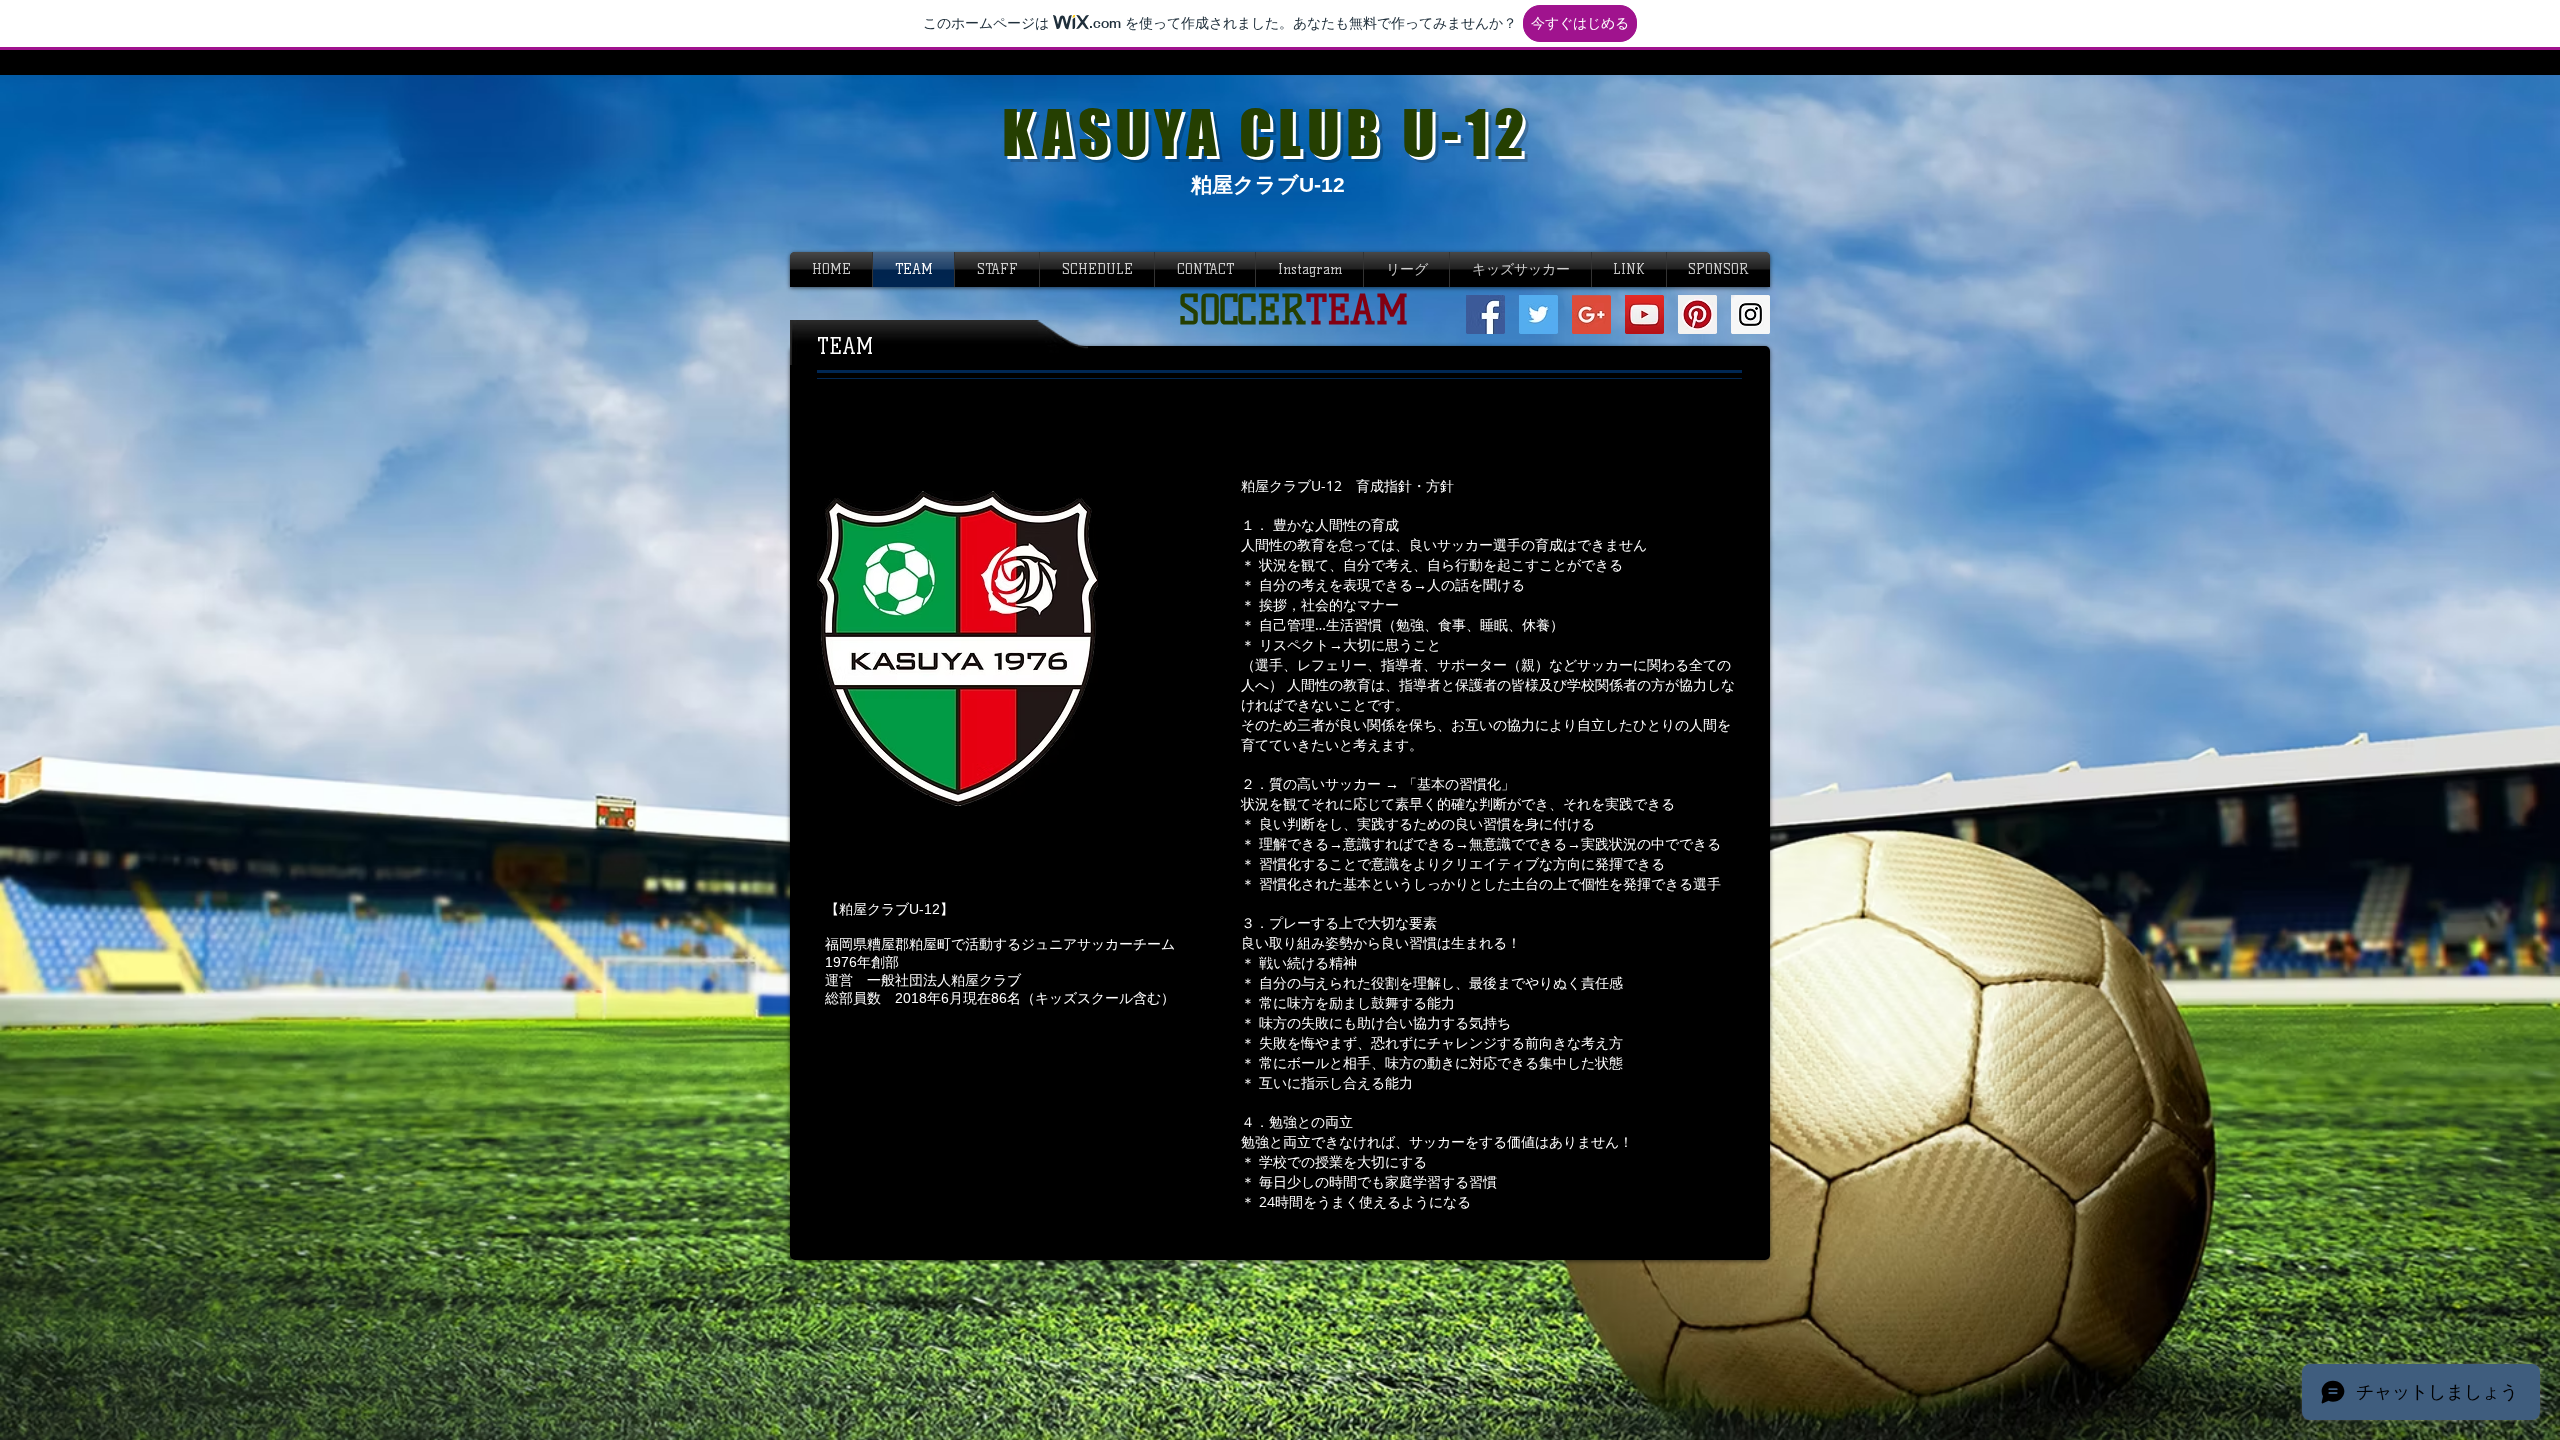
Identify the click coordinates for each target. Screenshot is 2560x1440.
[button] (1309, 269)
